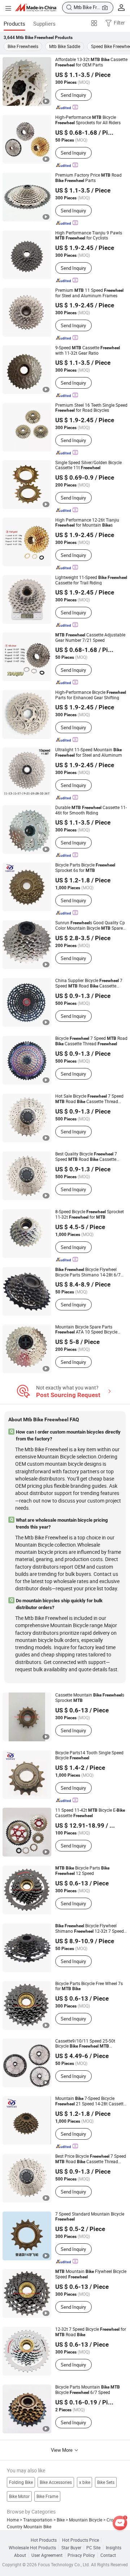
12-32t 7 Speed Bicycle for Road (91, 2332)
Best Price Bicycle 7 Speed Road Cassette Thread (91, 2159)
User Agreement (47, 2555)
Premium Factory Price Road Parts (88, 178)
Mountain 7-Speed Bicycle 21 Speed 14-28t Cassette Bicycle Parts (90, 2101)
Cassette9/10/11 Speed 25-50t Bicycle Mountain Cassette (89, 2044)
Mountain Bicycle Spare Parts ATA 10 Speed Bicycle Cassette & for (89, 1330)
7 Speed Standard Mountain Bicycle (90, 2216)
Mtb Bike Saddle (65, 46)
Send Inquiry (73, 95)
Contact (108, 2555)
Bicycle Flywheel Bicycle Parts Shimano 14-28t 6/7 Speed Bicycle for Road (88, 1272)
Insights (114, 2548)
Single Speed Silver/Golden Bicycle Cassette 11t (88, 465)
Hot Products (44, 2540)
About (20, 2555)
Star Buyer (71, 2548)
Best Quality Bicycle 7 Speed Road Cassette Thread (86, 1157)
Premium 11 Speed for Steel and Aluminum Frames (89, 293)
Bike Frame (47, 2496)
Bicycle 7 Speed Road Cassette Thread (91, 1041)
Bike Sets (106, 2482)
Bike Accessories (56, 2482)
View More (62, 2450)
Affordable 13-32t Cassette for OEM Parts (91, 62)
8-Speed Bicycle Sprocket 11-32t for (90, 1214)
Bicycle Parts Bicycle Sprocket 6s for (85, 868)
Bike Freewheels (23, 46)
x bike (85, 2482)
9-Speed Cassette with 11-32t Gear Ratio (88, 350)
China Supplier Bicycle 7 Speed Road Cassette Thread (89, 983)
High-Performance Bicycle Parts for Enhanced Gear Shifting (91, 695)
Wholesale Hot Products (32, 2548)
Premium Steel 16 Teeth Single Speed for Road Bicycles (91, 408)
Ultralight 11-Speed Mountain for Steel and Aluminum (89, 752)
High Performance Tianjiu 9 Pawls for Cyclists (89, 235)
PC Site (93, 2548)
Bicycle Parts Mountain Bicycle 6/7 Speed (88, 2390)
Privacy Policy (81, 2555)
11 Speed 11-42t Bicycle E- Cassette (90, 1813)
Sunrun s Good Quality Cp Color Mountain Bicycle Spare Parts (90, 926)
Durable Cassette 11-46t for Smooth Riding (91, 810)
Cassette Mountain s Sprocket (90, 1698)
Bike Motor (19, 2496)
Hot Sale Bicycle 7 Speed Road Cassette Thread (89, 1099)
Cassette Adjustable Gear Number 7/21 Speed (90, 637)
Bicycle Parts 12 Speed (82, 1871)
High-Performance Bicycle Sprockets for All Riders (88, 120)
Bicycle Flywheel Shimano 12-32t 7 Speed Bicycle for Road (91, 1929)
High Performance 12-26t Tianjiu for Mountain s (87, 522)
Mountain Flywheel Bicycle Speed (91, 2274)
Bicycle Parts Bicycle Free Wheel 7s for (89, 1986)
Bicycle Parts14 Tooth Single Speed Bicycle (89, 1755)
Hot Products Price (81, 2540)
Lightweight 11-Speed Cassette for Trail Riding (91, 580)
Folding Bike (21, 2482)
